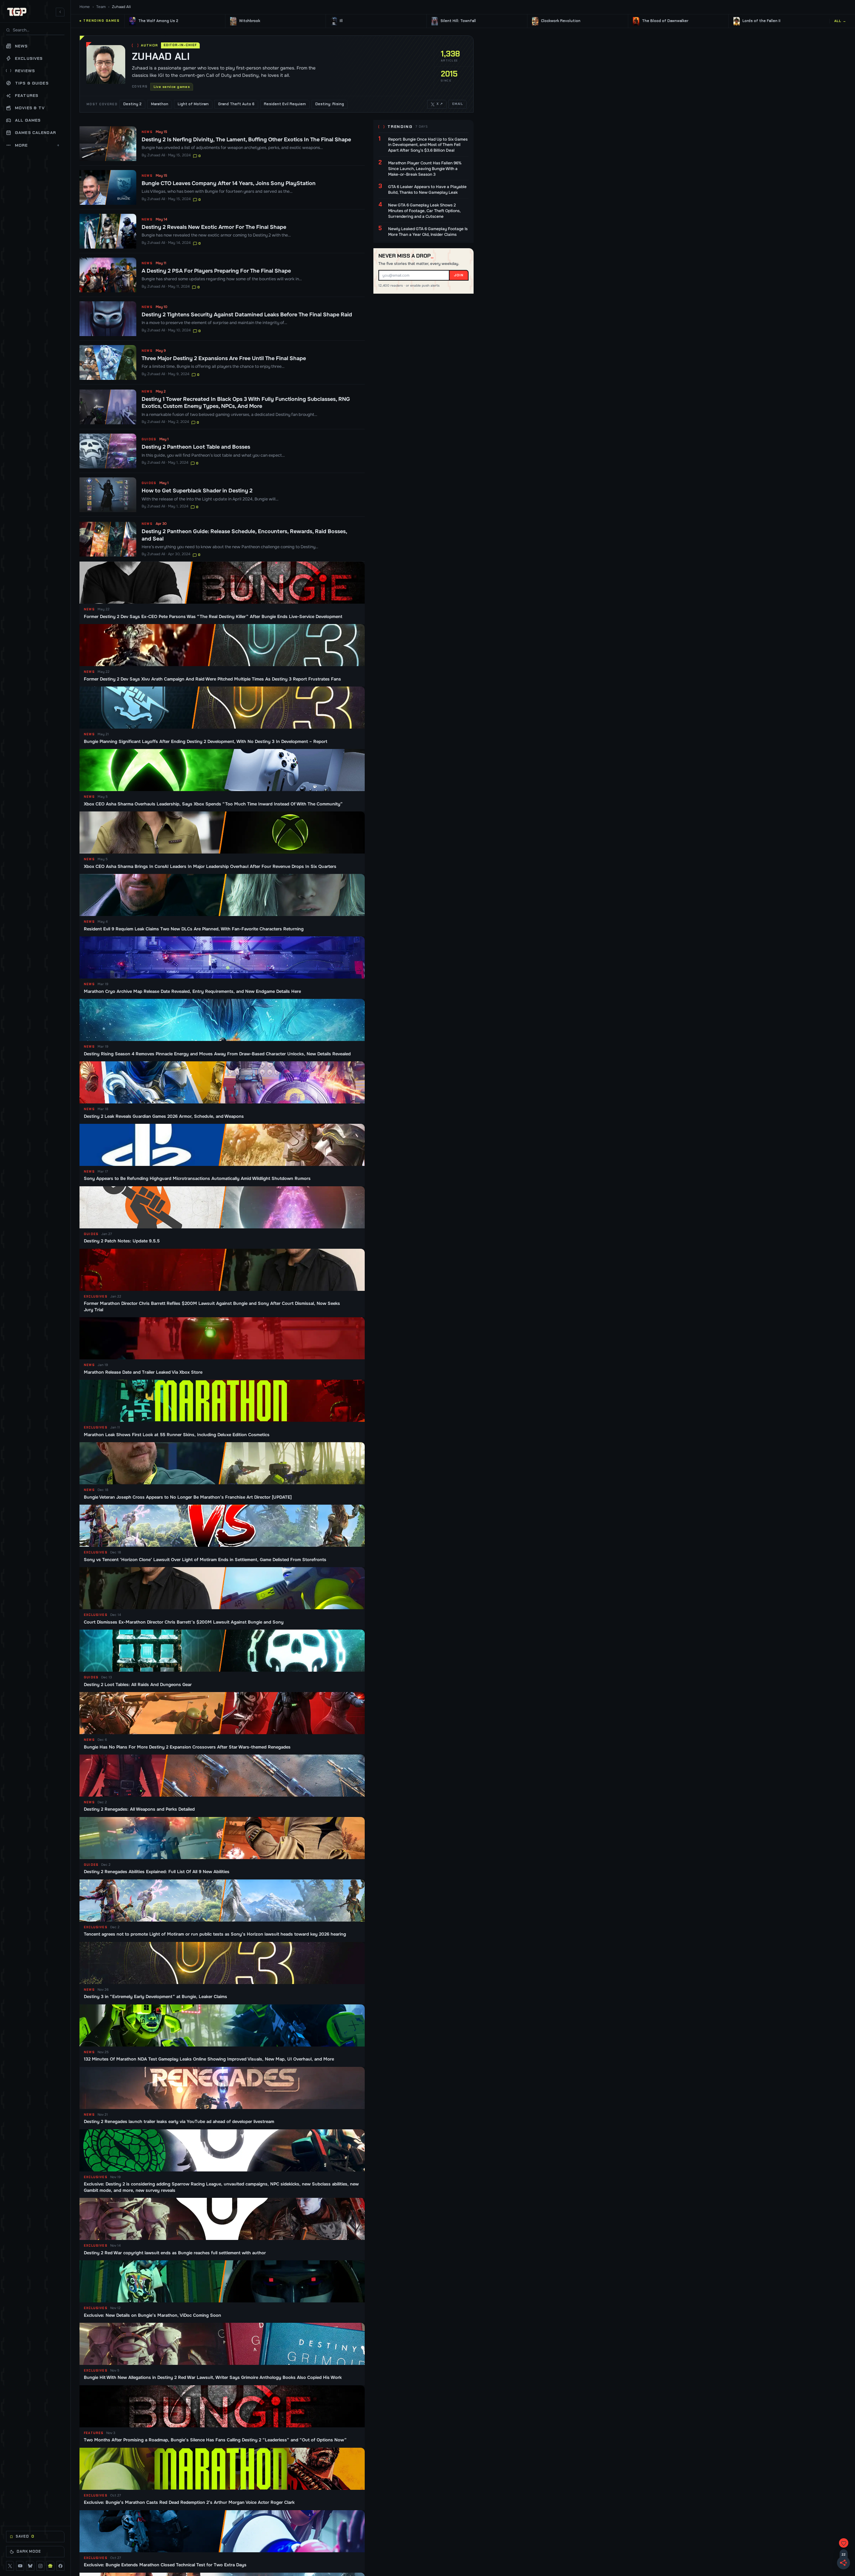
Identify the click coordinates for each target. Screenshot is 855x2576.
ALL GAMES (28, 120)
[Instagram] (40, 2566)
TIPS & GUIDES (32, 83)
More (37, 145)
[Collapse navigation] (60, 12)
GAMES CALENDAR (36, 133)
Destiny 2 (132, 104)
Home (85, 7)
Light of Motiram (193, 104)
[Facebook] (60, 2566)
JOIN (459, 275)
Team (101, 7)
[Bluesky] (30, 2566)
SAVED (25, 2536)
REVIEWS (25, 71)
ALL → (840, 21)
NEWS (22, 46)
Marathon (160, 104)
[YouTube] (20, 2566)
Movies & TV (30, 108)
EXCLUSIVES (29, 58)
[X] (10, 2566)
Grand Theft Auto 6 (236, 104)
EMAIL (458, 104)
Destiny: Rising (330, 104)
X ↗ (440, 104)
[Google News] (50, 2566)
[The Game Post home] (17, 12)
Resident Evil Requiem (285, 104)
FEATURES (27, 96)
